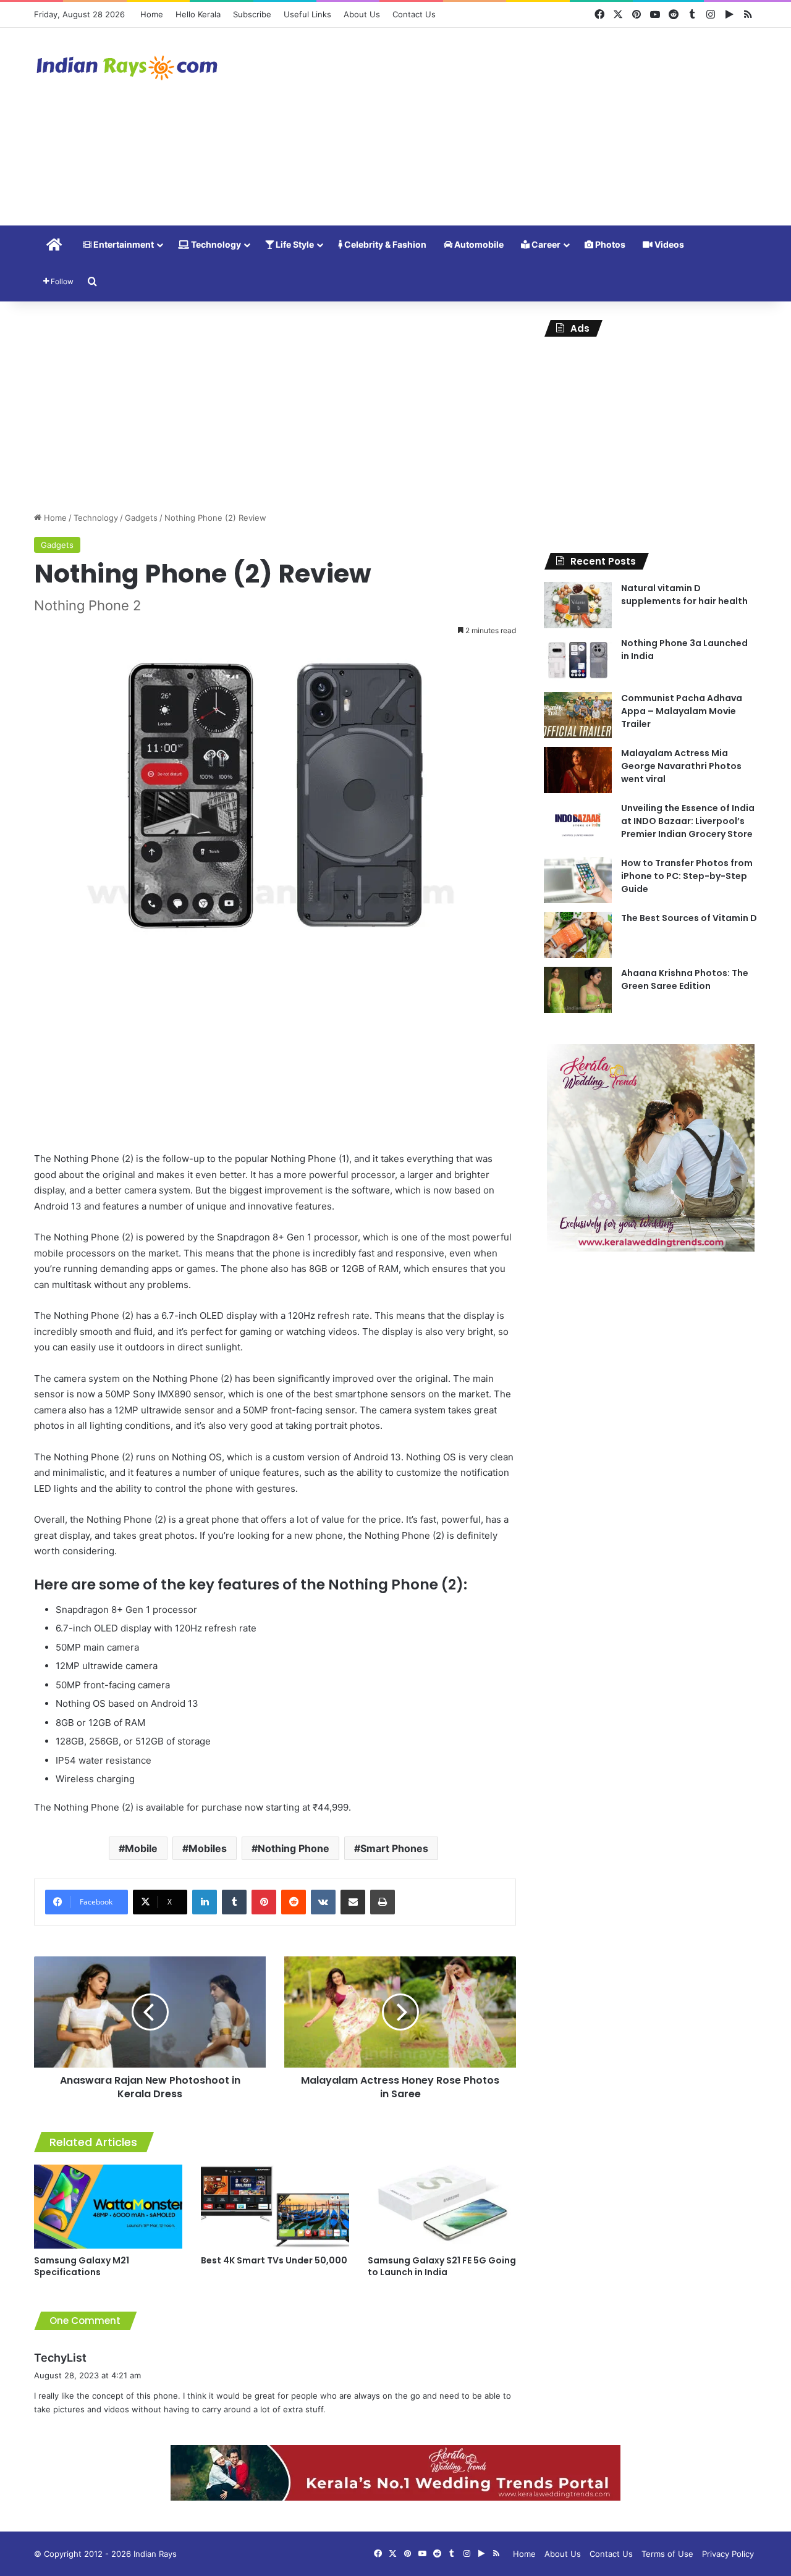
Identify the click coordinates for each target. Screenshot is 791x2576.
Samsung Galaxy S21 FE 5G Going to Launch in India (442, 2266)
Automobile (478, 244)
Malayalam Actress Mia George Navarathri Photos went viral (681, 766)
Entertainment (123, 244)
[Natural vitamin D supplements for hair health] (578, 605)
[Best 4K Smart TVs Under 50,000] (275, 2206)
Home (152, 14)
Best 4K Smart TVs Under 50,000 (274, 2260)
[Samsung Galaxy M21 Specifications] (108, 2206)
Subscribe (252, 14)
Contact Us (414, 14)
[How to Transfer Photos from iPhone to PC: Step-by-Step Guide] (578, 880)
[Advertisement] (519, 127)
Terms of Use (667, 2554)
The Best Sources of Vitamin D (689, 918)
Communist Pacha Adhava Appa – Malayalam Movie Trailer (682, 711)
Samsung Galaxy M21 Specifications (82, 2266)
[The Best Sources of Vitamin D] (578, 935)
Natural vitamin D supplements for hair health (684, 595)
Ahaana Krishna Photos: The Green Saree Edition (685, 979)
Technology (215, 244)
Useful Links (307, 14)
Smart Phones (394, 1848)
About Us (362, 14)
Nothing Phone (294, 1848)
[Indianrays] (127, 68)
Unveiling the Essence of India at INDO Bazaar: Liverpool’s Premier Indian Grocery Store (688, 821)
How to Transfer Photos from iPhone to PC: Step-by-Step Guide (687, 876)
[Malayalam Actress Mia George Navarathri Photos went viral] (578, 770)
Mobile (141, 1848)
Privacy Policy (728, 2554)
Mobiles (208, 1848)
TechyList (60, 2358)
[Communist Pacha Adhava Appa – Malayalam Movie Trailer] (578, 715)
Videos (668, 244)
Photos (609, 244)
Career (545, 244)
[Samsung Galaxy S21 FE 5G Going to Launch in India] (442, 2206)
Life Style (294, 244)
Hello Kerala (198, 14)
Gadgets (141, 518)
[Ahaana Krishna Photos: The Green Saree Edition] (578, 990)
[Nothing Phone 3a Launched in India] (578, 660)
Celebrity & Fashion (384, 244)
